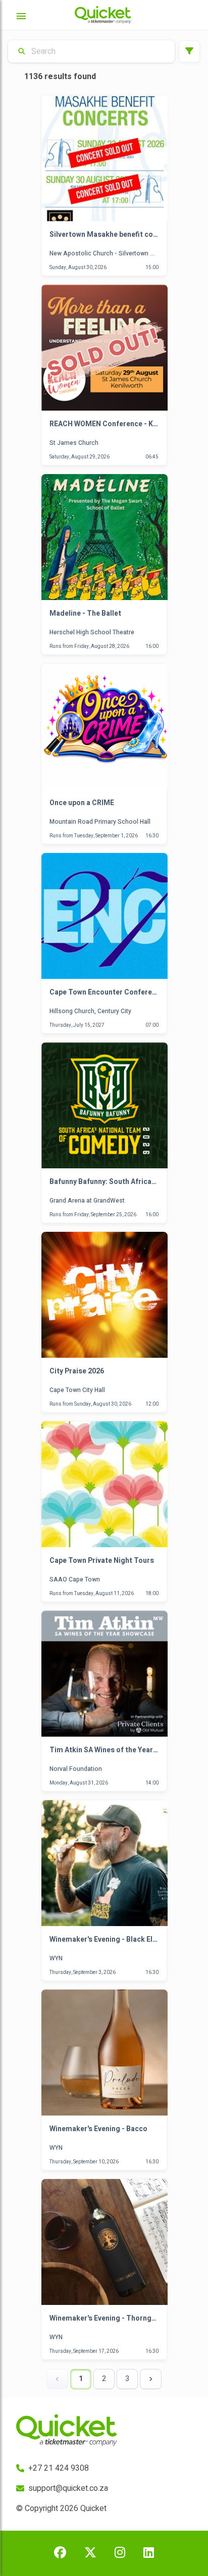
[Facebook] (60, 2553)
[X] (90, 2553)
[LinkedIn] (149, 2553)
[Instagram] (120, 2553)
